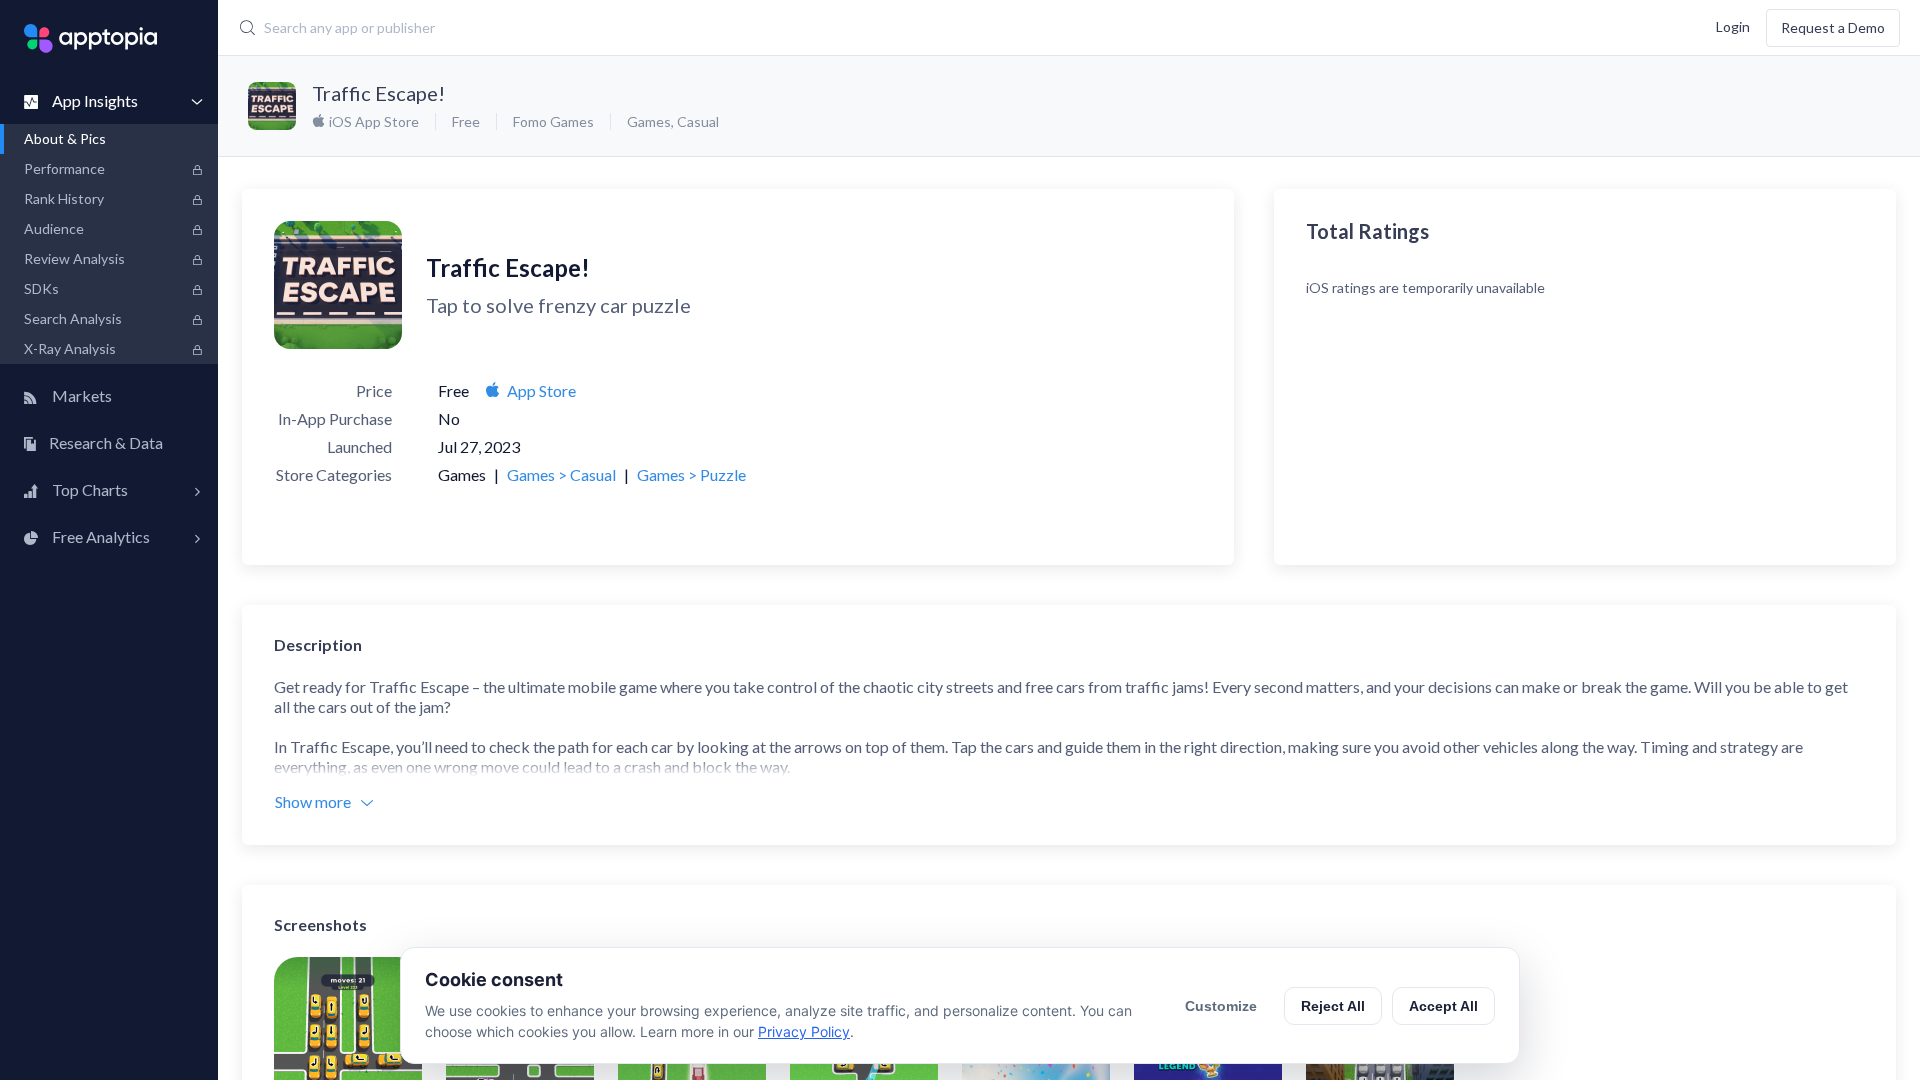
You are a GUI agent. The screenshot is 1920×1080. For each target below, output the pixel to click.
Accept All (1443, 1006)
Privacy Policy (804, 1031)
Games (649, 121)
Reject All (1333, 1006)
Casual (698, 121)
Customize (1221, 1006)
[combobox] (776, 28)
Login (1733, 25)
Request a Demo (1833, 27)
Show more (313, 801)
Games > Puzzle (691, 474)
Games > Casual (561, 474)
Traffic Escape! (378, 93)
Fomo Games (553, 121)
